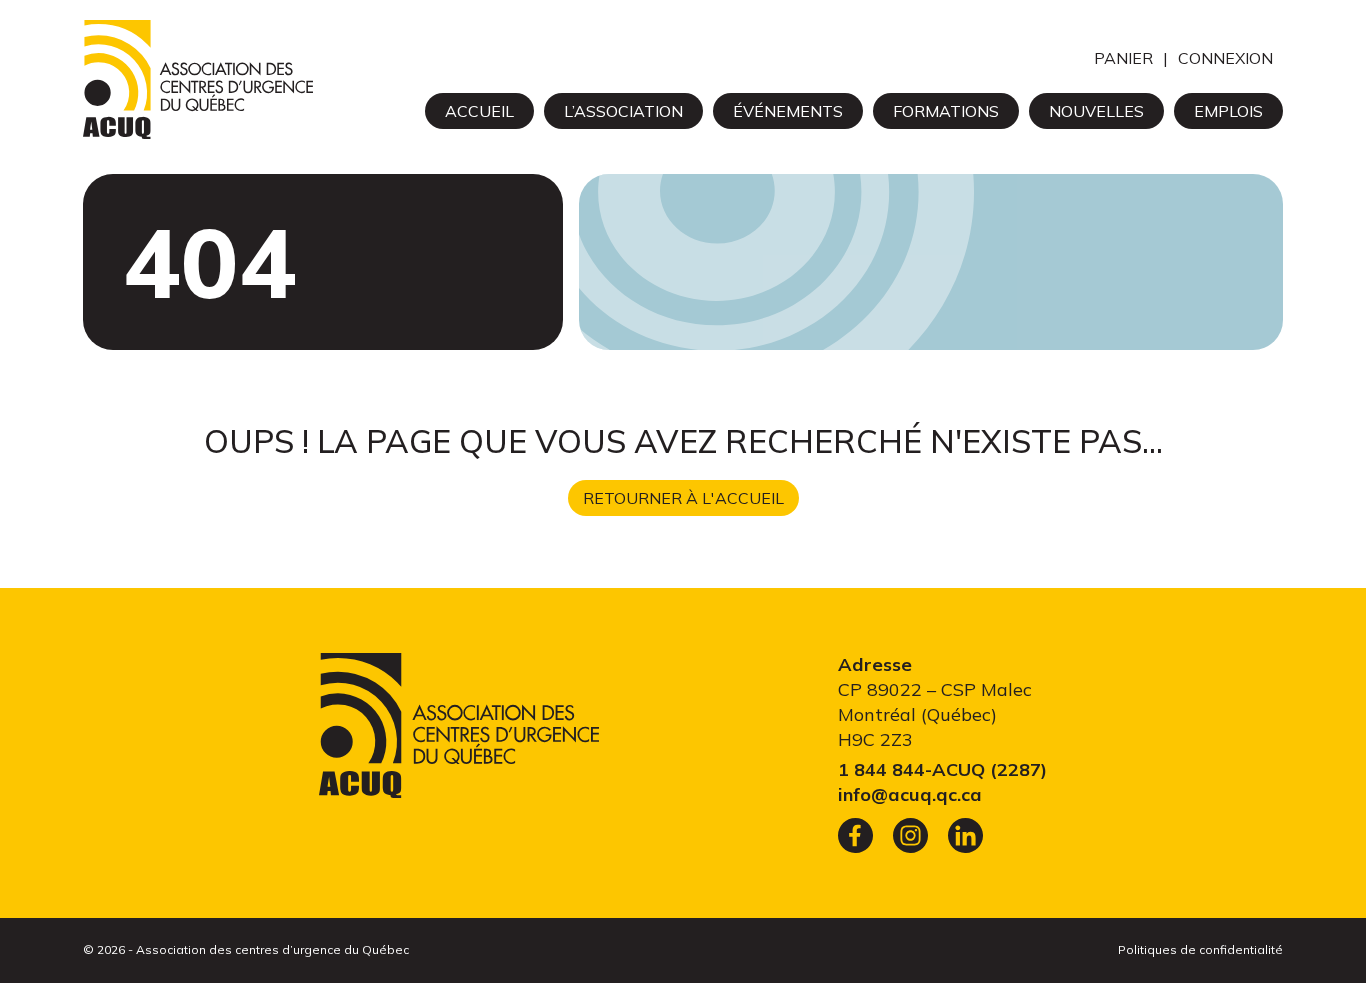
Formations (946, 111)
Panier (1123, 58)
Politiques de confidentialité (1200, 949)
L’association (623, 111)
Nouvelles (1096, 111)
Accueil (479, 111)
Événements (788, 111)
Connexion (1225, 58)
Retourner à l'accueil (683, 498)
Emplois (1228, 111)
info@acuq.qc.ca (910, 794)
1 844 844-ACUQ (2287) (942, 769)
